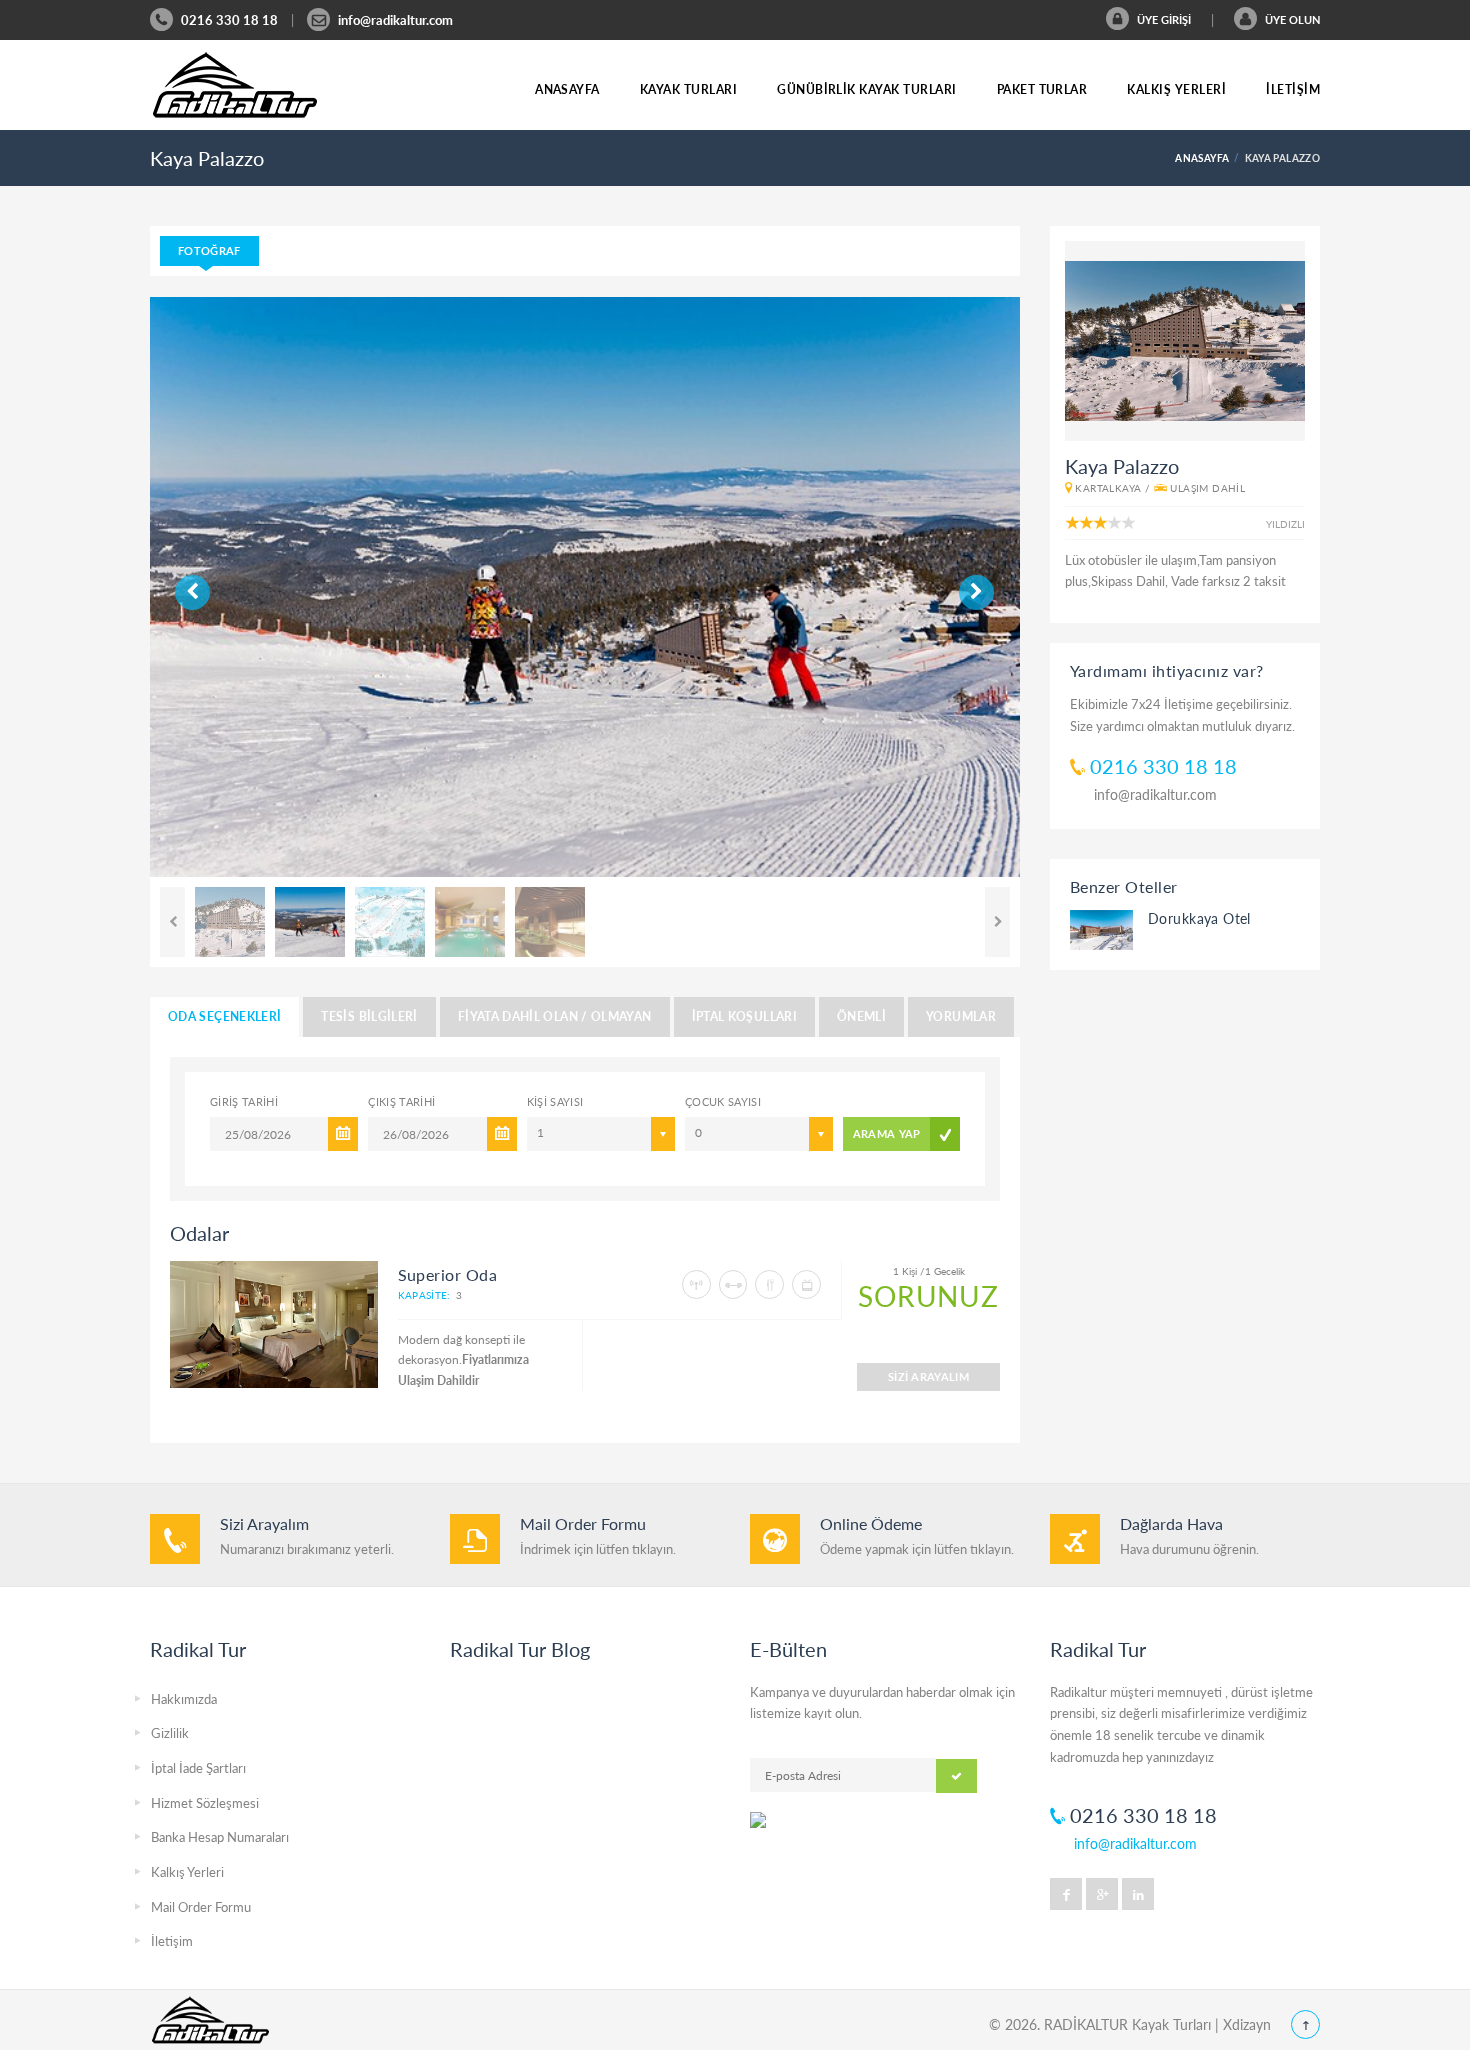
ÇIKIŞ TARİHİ (401, 1101)
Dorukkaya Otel (1199, 918)
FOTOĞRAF (209, 250)
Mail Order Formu (201, 1907)
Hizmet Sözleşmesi (205, 1803)
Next (222, 586)
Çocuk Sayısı (723, 1101)
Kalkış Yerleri (1176, 89)
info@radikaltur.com (395, 20)
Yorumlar (961, 1016)
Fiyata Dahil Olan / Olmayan (555, 1016)
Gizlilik (170, 1733)
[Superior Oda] (274, 1324)
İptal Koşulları (744, 1016)
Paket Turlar (1042, 89)
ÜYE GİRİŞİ (1162, 19)
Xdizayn (1247, 2024)
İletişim (1293, 89)
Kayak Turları (688, 89)
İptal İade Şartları (198, 1768)
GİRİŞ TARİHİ (244, 1101)
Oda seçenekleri (224, 1016)
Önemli (861, 1016)
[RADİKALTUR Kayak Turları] (235, 85)
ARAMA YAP (887, 1133)
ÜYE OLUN (1291, 19)
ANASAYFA (1202, 158)
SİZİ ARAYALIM (928, 1376)
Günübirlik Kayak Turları (867, 89)
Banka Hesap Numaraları (220, 1837)
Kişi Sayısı (555, 1101)
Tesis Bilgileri (369, 1016)
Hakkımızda (184, 1699)
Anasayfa (567, 89)
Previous (182, 586)
